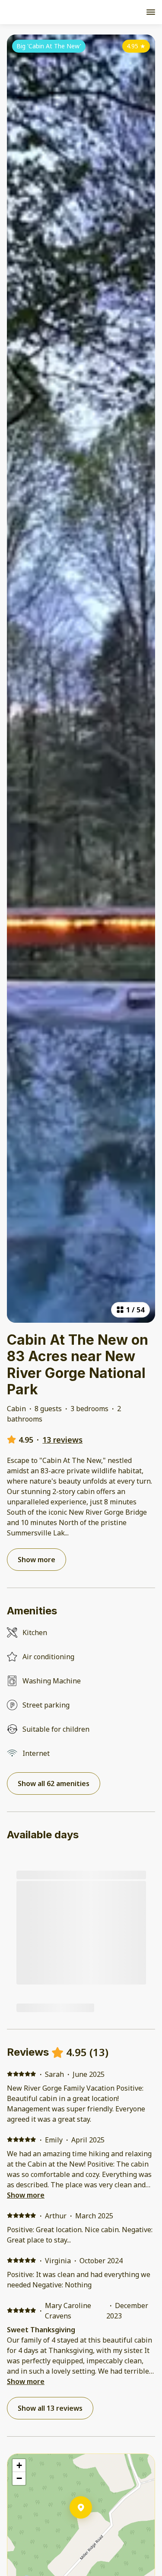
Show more (26, 2195)
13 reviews (62, 1440)
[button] (92, 2530)
